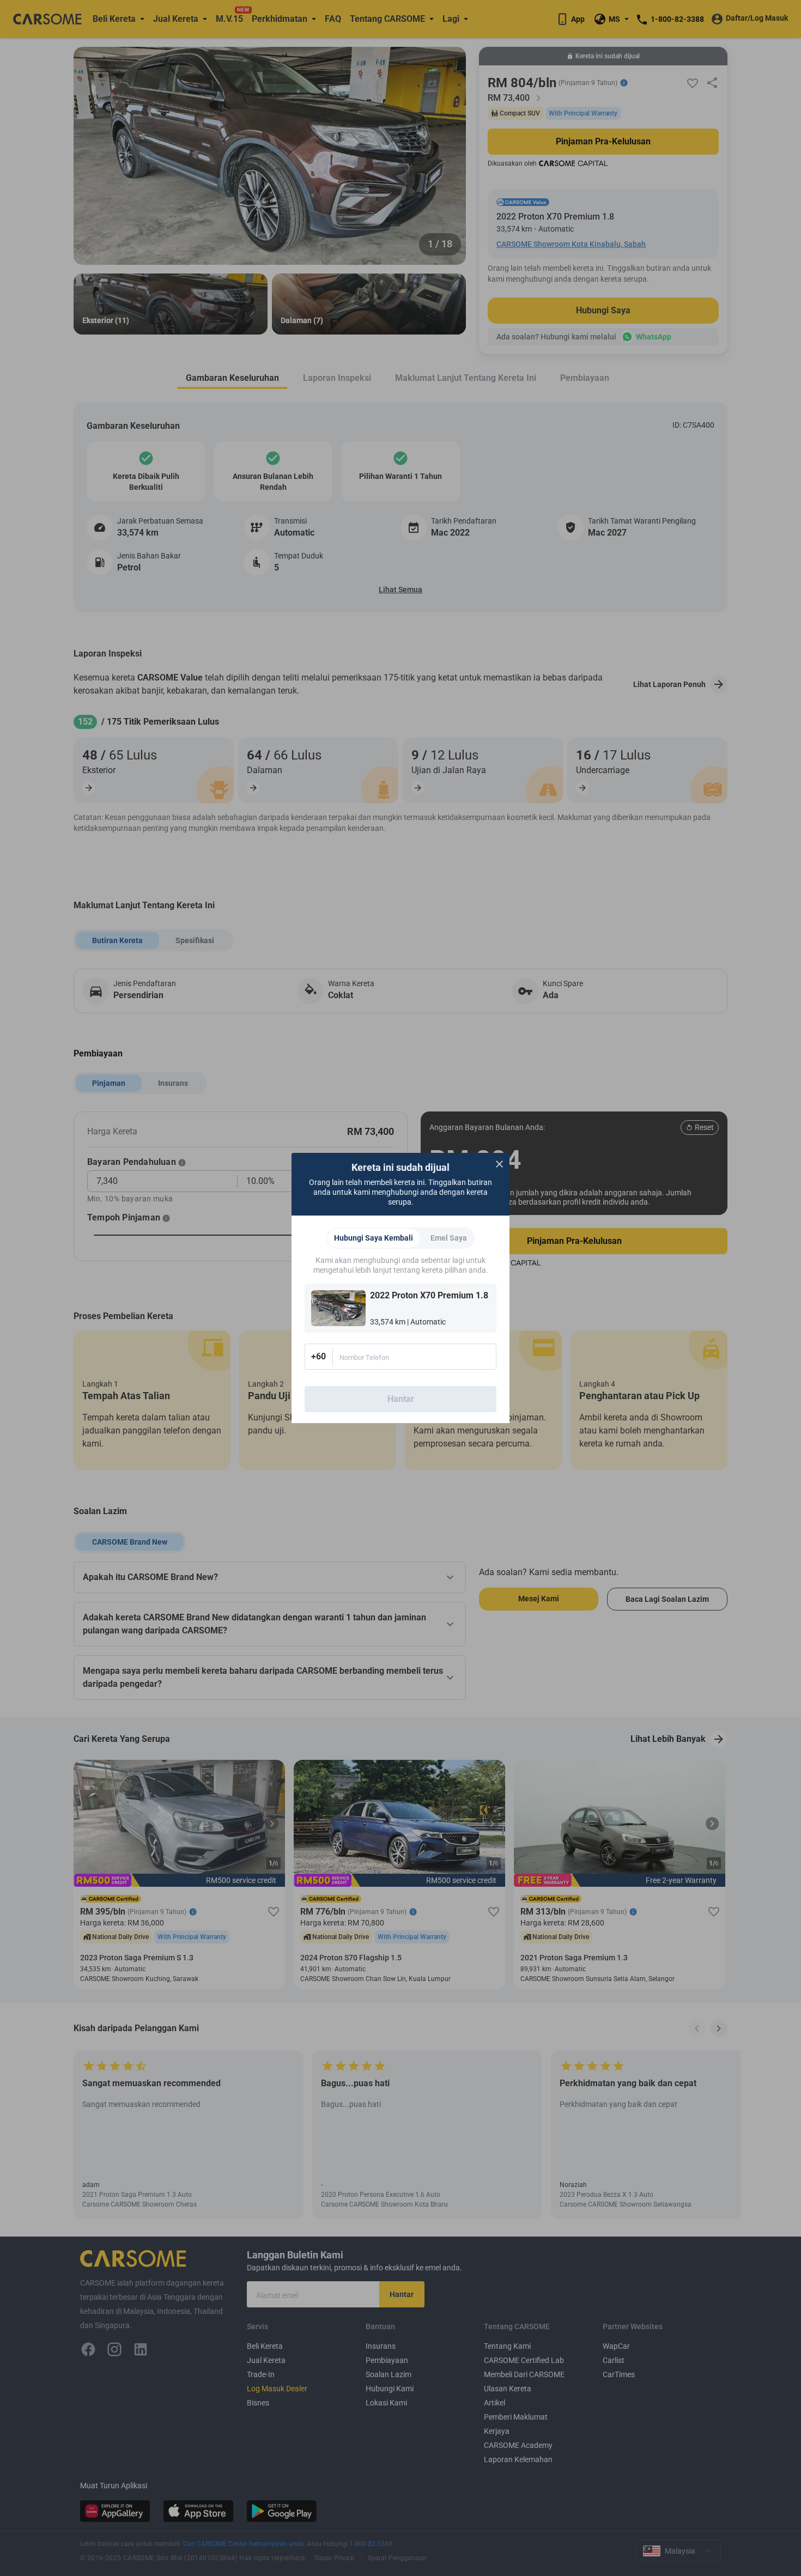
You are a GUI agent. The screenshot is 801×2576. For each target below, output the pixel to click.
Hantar (401, 1399)
